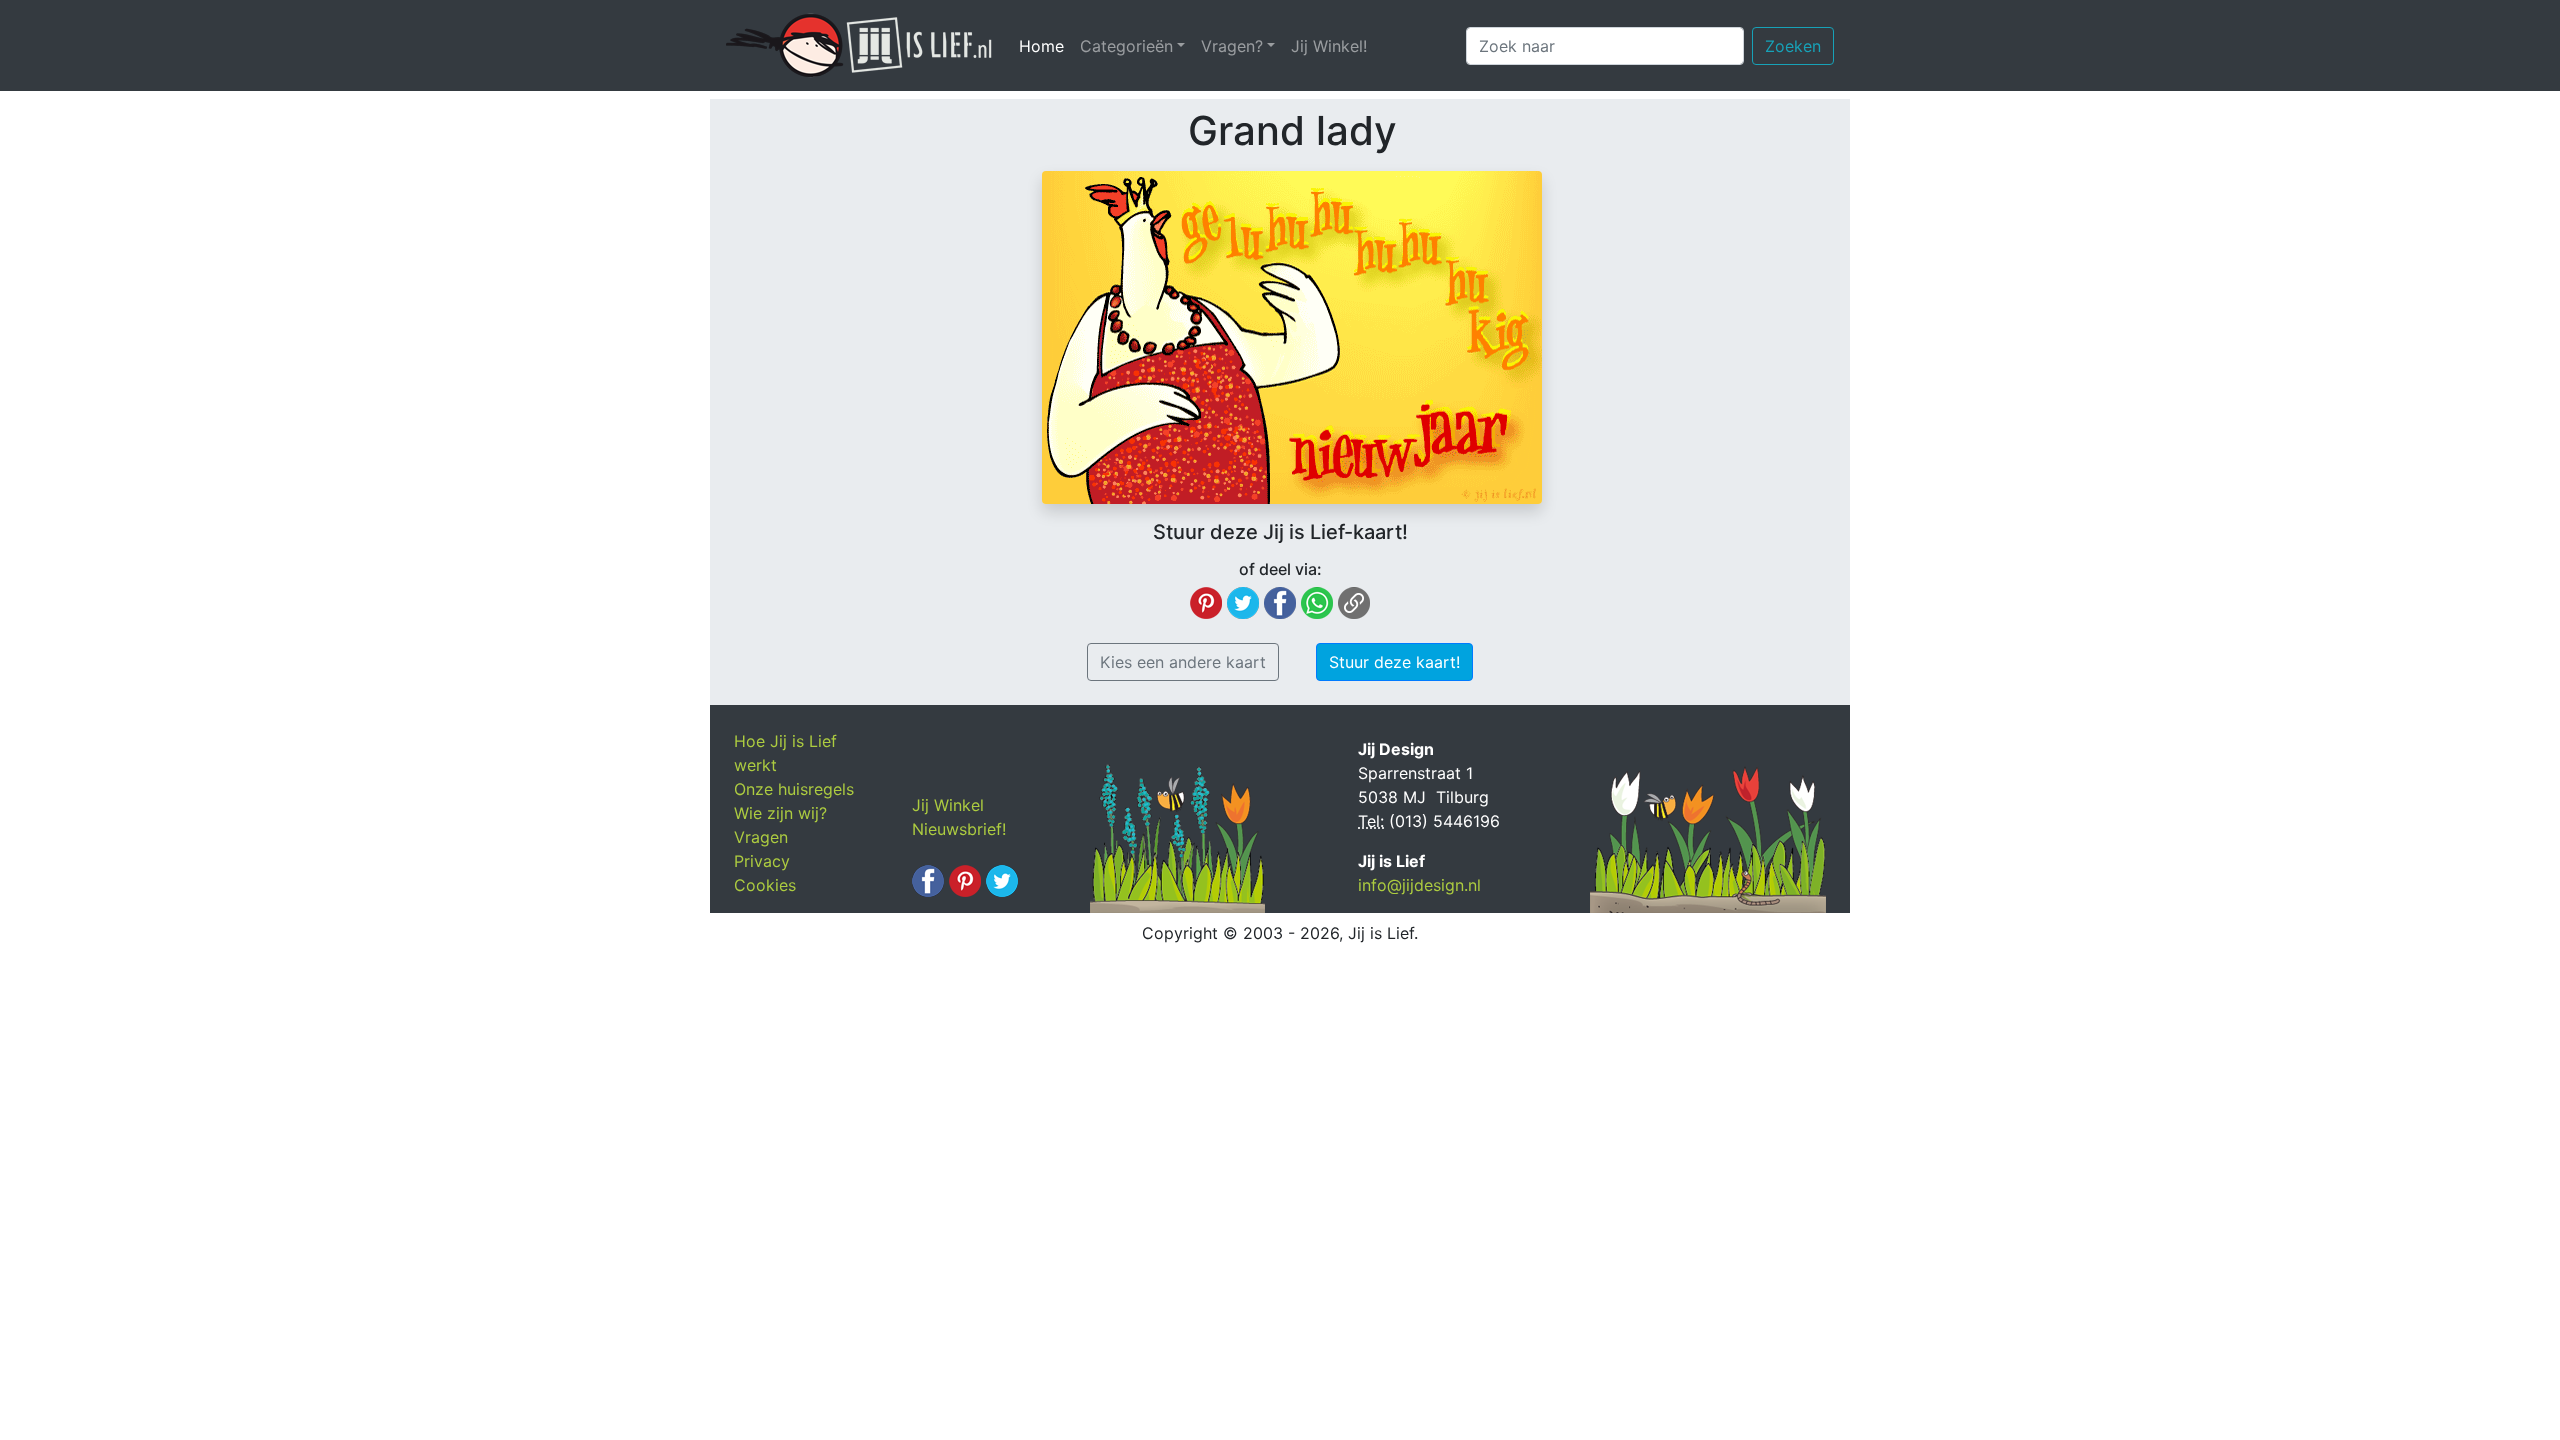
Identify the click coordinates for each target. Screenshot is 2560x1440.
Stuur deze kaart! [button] (1394, 662)
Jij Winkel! (1329, 46)
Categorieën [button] (1126, 46)
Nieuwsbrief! (959, 829)
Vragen (761, 837)
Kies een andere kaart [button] (1183, 662)
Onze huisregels (794, 789)
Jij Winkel (948, 805)
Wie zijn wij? (780, 813)
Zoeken (1793, 46)
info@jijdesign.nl (1419, 885)
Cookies (765, 885)
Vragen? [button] (1232, 46)
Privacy (762, 861)
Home (1045, 46)
